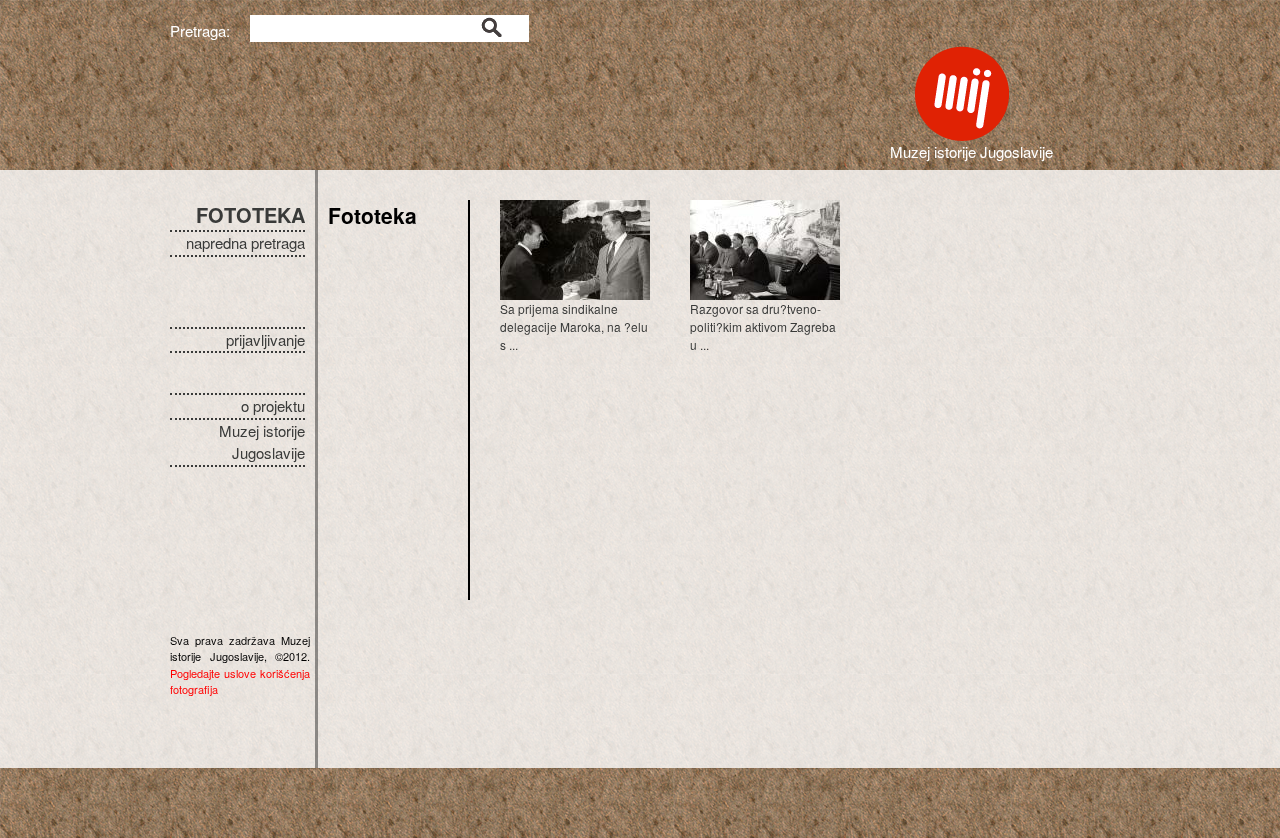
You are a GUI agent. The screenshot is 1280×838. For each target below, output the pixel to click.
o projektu (273, 405)
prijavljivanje (265, 339)
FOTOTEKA (250, 214)
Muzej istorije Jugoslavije (262, 442)
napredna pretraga (245, 242)
